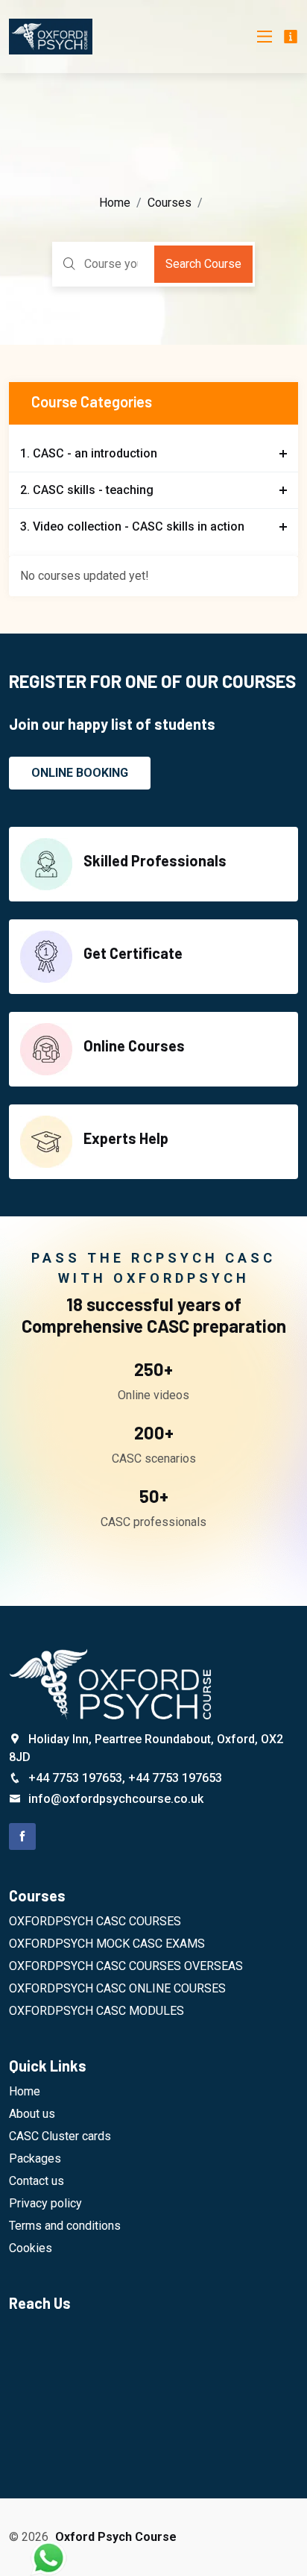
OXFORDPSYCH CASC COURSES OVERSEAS (126, 1966)
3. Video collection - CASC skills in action (132, 526)
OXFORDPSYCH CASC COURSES (95, 1921)
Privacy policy (45, 2203)
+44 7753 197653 (75, 1778)
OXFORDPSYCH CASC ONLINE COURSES (117, 1988)
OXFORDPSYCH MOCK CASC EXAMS (107, 1944)
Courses (170, 203)
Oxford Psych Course (116, 2537)
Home (115, 203)
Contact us (37, 2181)
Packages (35, 2158)
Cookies (31, 2248)
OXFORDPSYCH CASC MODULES (96, 2011)
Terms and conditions (65, 2226)
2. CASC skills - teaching (87, 490)
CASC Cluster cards (60, 2136)
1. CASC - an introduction (89, 453)
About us (32, 2114)
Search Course (203, 264)
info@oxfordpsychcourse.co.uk (116, 1799)
